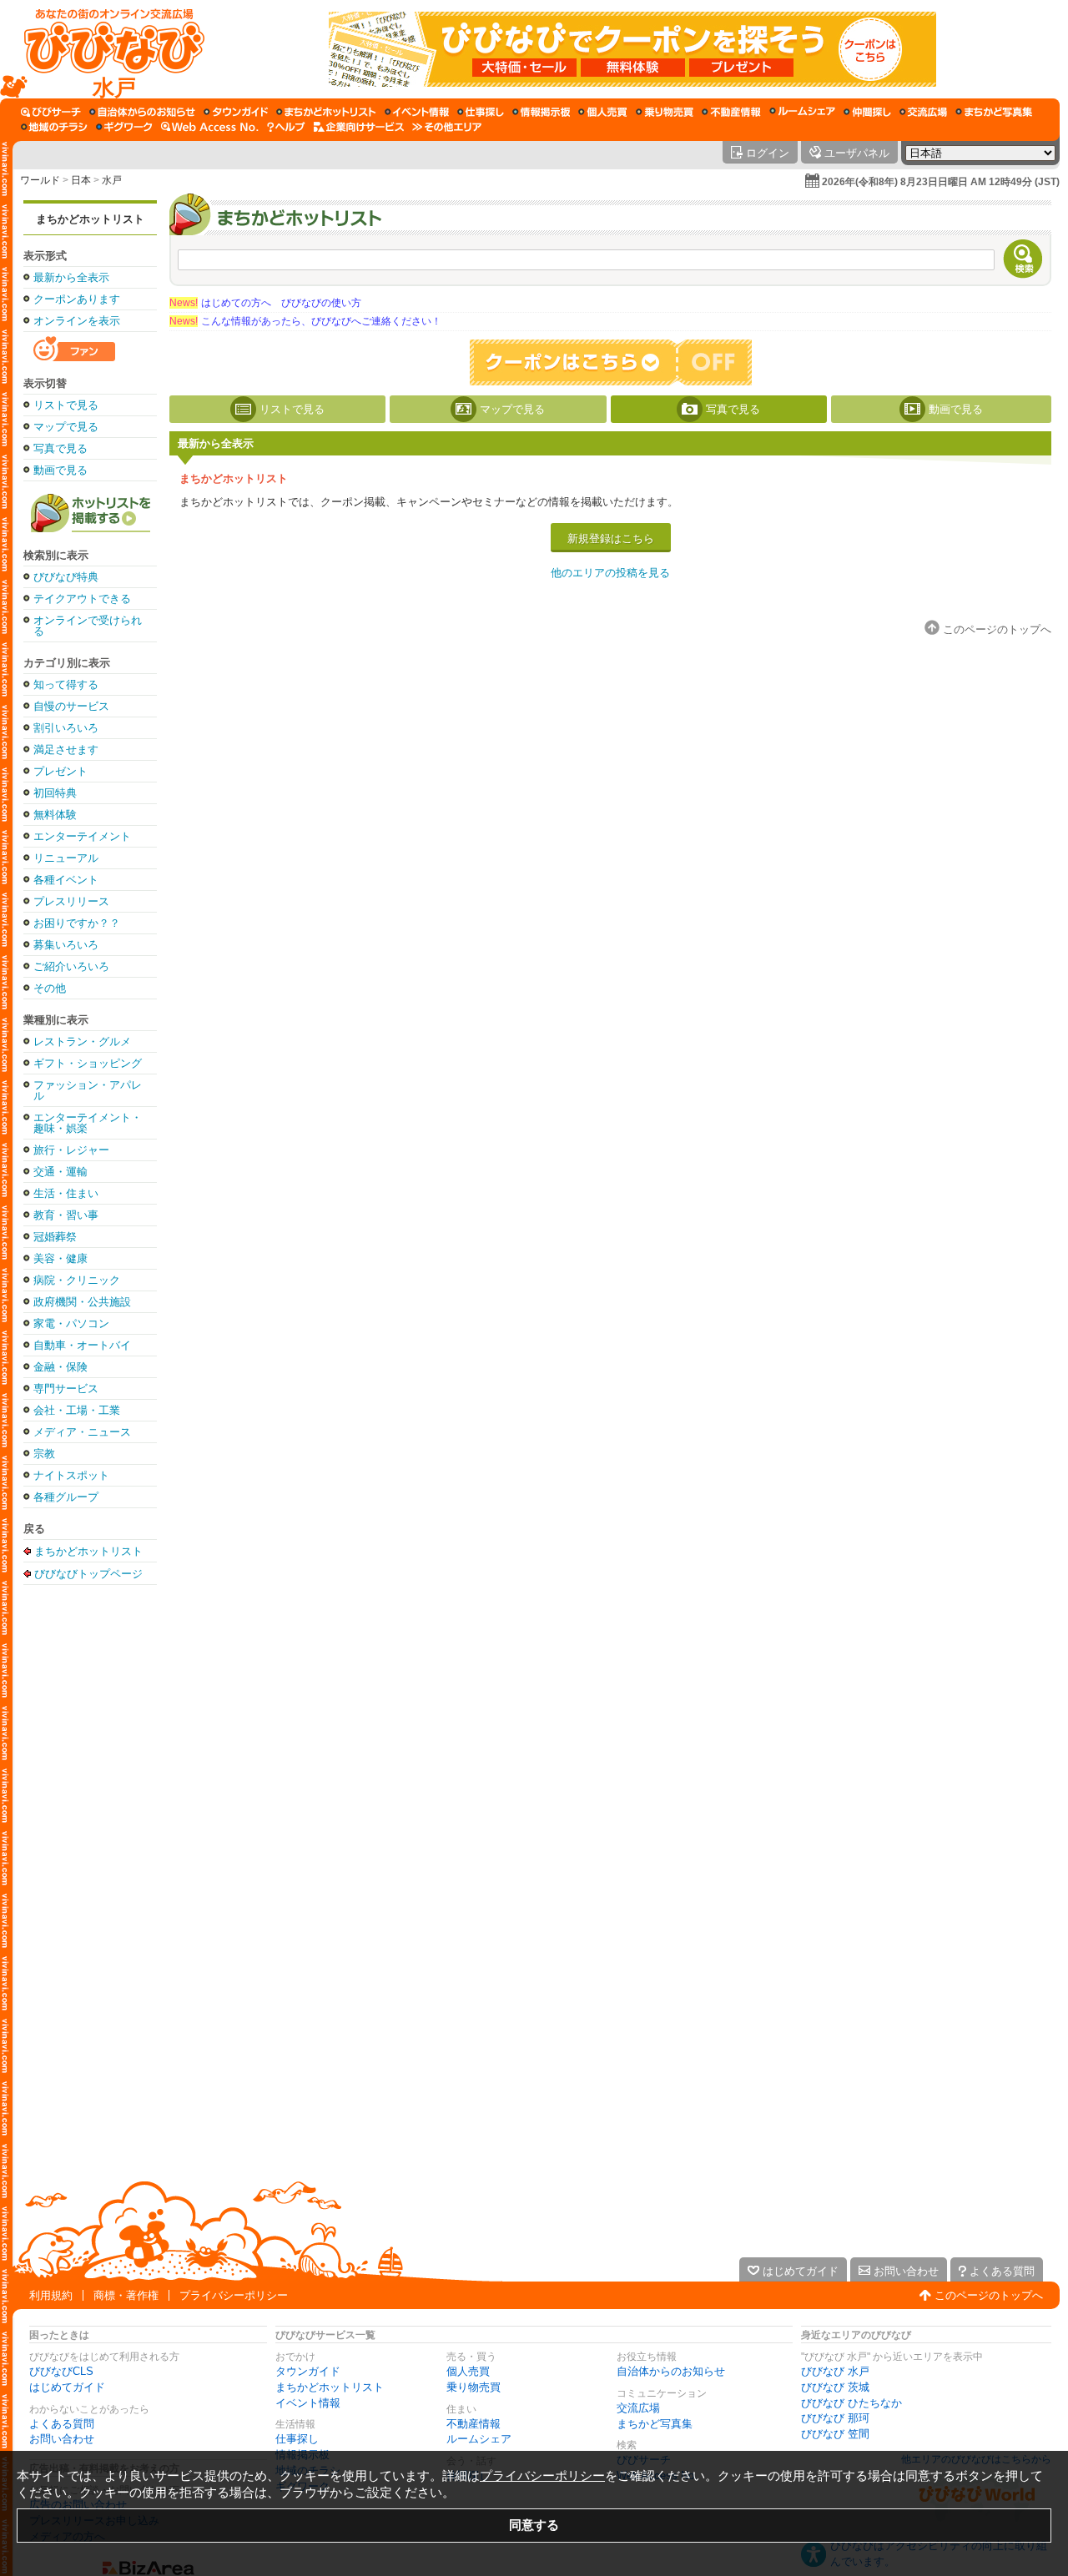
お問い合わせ (62, 2439)
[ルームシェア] (802, 112)
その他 (50, 988)
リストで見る (66, 405)
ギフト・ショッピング (88, 1063)
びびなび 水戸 (835, 2371)
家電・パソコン (71, 1323)
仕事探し (297, 2439)
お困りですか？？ (77, 923)
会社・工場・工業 (77, 1410)
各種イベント (66, 880)
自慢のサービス (71, 706)
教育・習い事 (66, 1215)
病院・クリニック (77, 1280)
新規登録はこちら (611, 538)
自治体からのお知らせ (671, 2371)
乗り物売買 (474, 2387)
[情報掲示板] (541, 112)
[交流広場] (923, 112)
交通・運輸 (60, 1172)
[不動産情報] (731, 112)
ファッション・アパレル (88, 1090)
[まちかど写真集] (994, 112)
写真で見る (60, 448)
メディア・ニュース (82, 1432)
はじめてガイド (67, 2387)
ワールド (40, 180)
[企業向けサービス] (359, 127)
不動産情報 (474, 2424)
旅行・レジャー (71, 1150)
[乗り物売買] (665, 112)
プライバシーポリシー (234, 2295)
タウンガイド (308, 2371)
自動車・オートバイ (82, 1345)
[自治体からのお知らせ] (142, 112)
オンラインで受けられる (88, 626)
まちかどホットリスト (90, 219)
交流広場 (638, 2408)
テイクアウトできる (82, 599)
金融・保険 (60, 1367)
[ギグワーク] (124, 127)
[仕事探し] (481, 112)
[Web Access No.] (210, 127)
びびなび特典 (66, 577)
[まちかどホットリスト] (326, 112)
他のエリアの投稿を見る (610, 573)
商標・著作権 (126, 2295)
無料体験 (55, 815)
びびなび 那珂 (835, 2418)
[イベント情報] (417, 112)
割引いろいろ (66, 728)
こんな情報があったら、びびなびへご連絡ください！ (305, 321)
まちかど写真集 (655, 2424)
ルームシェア (479, 2439)
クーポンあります (77, 299)
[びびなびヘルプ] (286, 127)
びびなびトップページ (88, 1573)
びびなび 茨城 (835, 2387)
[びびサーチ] (51, 112)
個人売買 (468, 2371)
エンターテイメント (82, 836)
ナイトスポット (71, 1475)
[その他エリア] (447, 127)
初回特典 (55, 793)
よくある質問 (62, 2424)
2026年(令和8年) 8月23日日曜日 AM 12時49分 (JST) (941, 182)
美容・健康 (60, 1258)
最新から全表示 (71, 277)
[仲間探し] (867, 112)
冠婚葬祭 (55, 1237)
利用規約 (51, 2295)
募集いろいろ (66, 945)
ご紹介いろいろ (71, 966)
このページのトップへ (989, 2295)
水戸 (112, 180)
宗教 (44, 1454)
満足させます (66, 750)
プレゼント (60, 771)
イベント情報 (308, 2403)
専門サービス (66, 1389)
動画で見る (60, 470)
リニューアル (66, 858)
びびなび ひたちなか (851, 2403)
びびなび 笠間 (835, 2434)
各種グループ (66, 1497)
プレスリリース (71, 901)
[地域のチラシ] (54, 127)
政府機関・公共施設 (82, 1302)
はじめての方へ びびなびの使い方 (265, 303)
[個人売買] (603, 112)
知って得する (66, 684)
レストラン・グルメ (82, 1041)
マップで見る (66, 427)
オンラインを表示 (77, 321)
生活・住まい (66, 1193)
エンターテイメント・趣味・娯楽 (88, 1123)
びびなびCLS (61, 2371)
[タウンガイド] (236, 112)
